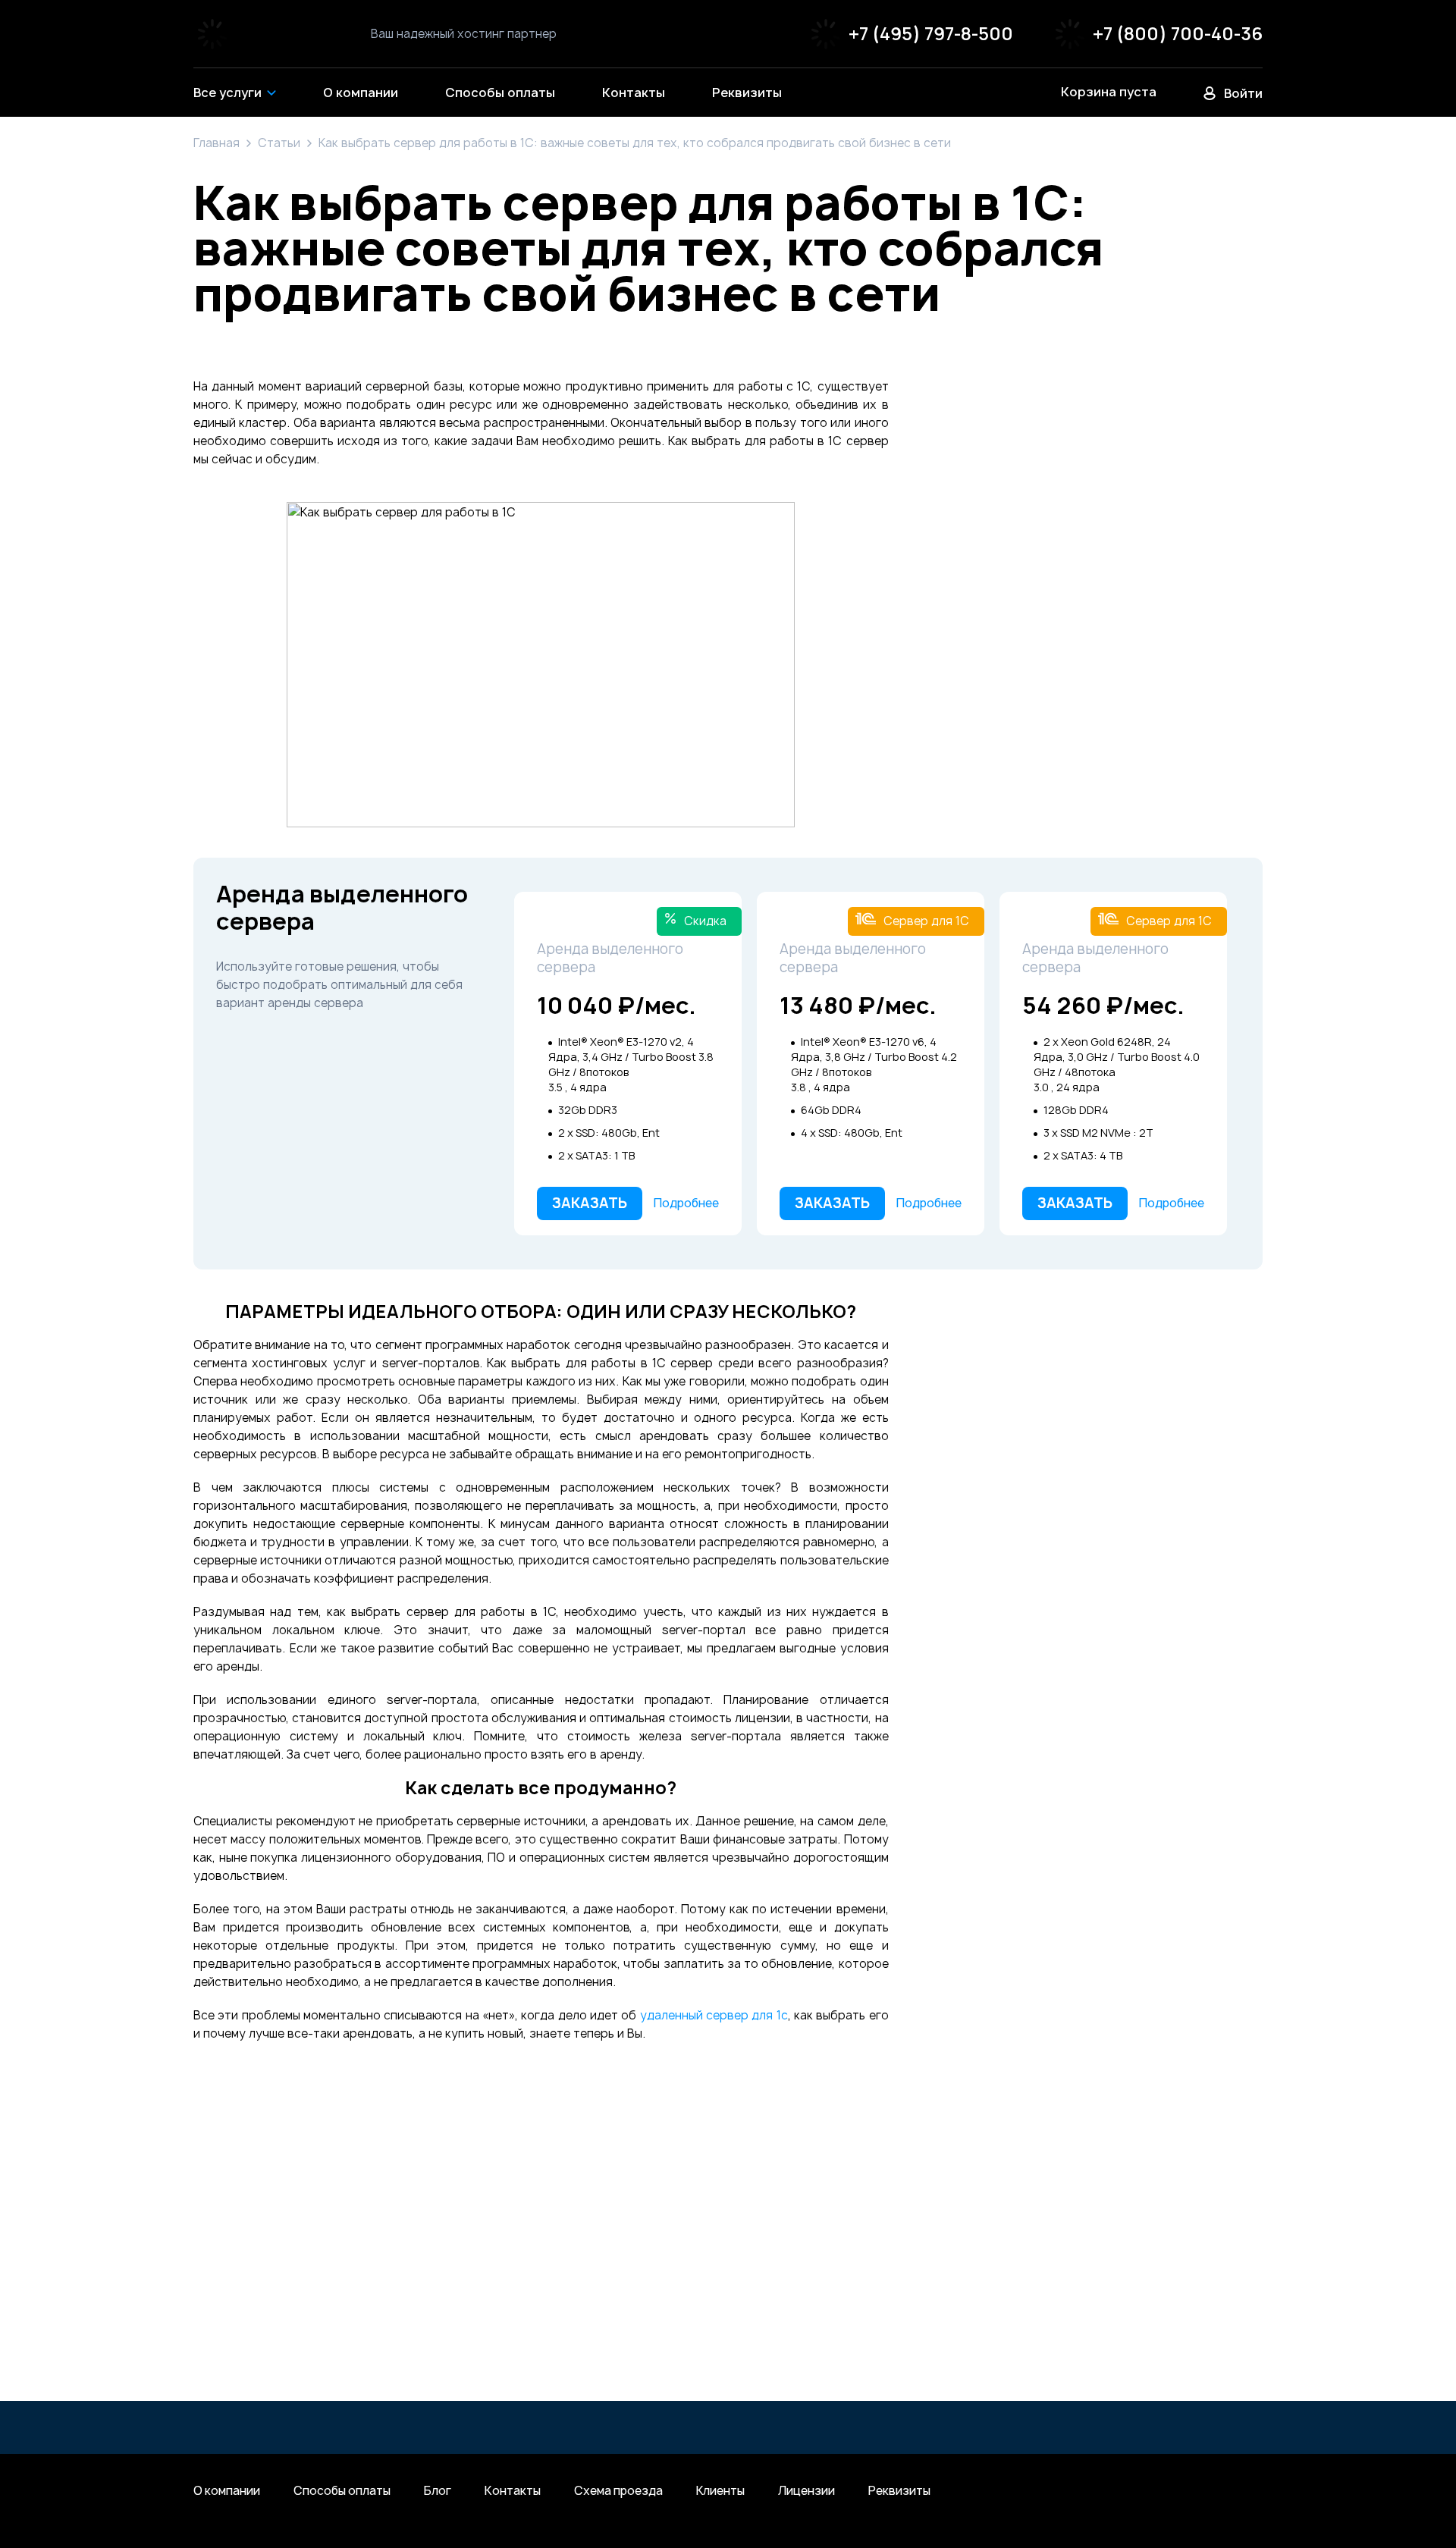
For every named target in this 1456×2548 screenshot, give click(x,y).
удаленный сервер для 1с (714, 2015)
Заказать (590, 1203)
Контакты (513, 2491)
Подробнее (686, 1203)
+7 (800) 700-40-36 (1178, 34)
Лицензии (806, 2491)
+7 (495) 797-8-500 (931, 34)
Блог (438, 2491)
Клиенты (720, 2491)
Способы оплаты (342, 2491)
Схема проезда (618, 2491)
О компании (227, 2491)
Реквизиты (899, 2491)
